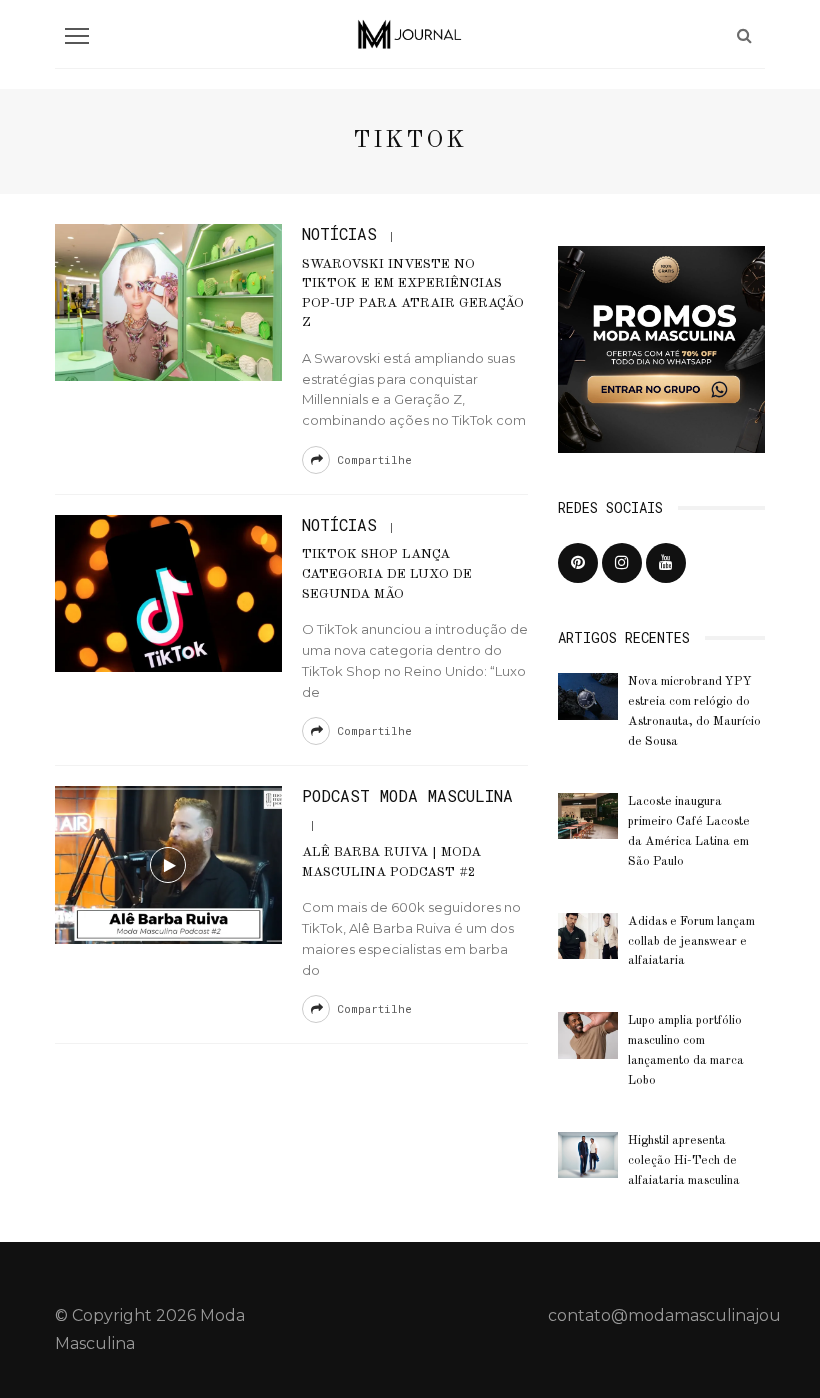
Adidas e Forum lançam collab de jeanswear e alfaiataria (691, 942)
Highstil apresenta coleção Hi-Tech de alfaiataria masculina (684, 1161)
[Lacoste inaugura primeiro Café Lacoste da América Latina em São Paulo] (588, 814)
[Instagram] (622, 563)
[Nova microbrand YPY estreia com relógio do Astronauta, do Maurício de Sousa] (588, 695)
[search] (744, 35)
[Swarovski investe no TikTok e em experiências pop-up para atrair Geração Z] (168, 301)
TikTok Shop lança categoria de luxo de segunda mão (387, 574)
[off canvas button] (77, 36)
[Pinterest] (578, 563)
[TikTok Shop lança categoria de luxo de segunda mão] (168, 592)
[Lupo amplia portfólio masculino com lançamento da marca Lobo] (588, 1034)
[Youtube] (666, 563)
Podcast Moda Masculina (407, 795)
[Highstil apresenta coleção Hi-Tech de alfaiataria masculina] (588, 1153)
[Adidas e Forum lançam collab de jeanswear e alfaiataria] (588, 934)
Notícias (339, 233)
